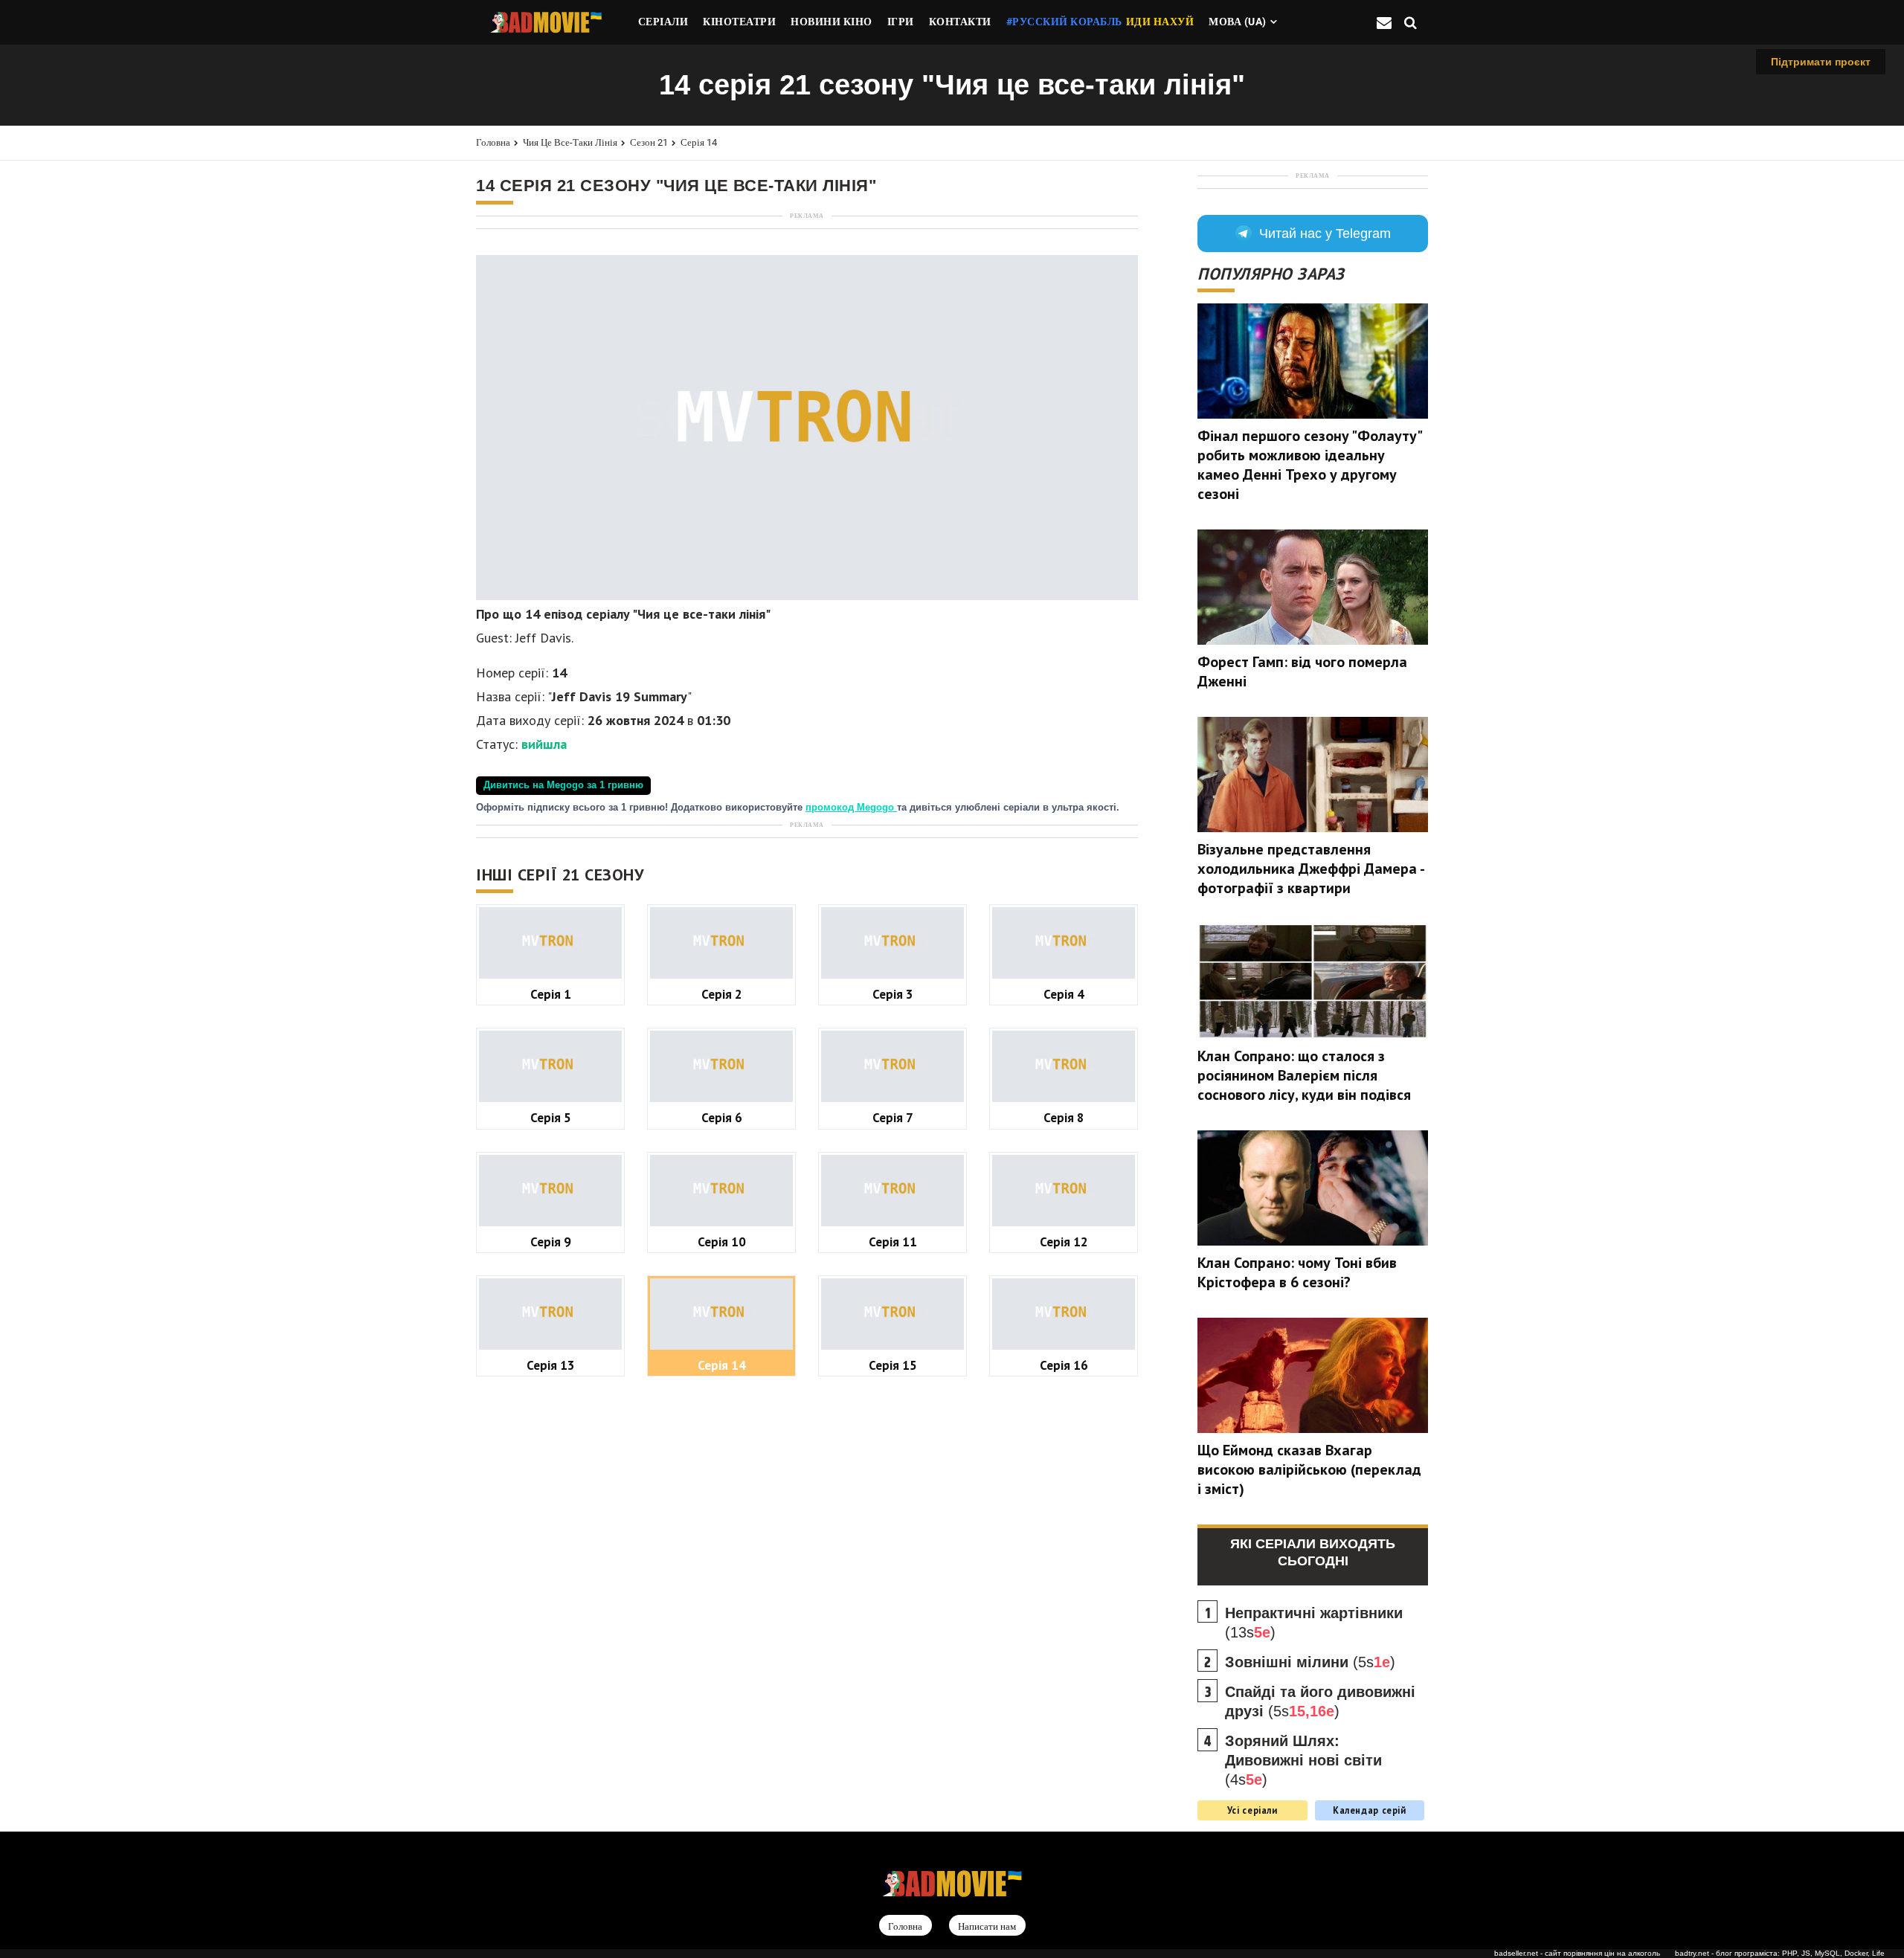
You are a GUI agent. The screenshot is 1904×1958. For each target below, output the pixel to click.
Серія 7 (893, 1117)
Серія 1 (551, 994)
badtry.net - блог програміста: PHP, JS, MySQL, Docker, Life (1780, 1953)
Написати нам (987, 1926)
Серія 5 (551, 1117)
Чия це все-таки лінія (570, 142)
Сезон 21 (649, 142)
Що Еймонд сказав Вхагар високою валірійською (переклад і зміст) (1309, 1469)
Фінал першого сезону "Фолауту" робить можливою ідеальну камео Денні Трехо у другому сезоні (1309, 465)
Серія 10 (722, 1242)
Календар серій (1370, 1810)
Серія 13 (551, 1365)
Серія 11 (893, 1242)
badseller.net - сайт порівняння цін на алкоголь (1577, 1953)
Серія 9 (551, 1242)
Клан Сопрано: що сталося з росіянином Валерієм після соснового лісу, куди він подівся (1304, 1075)
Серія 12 (1064, 1242)
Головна (493, 142)
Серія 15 (893, 1365)
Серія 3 (893, 994)
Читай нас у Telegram (1325, 234)
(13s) (1314, 1623)
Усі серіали (1252, 1810)
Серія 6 (722, 1117)
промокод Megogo (851, 808)
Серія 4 (1064, 994)
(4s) (1303, 1760)
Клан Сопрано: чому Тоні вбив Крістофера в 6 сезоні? (1297, 1272)
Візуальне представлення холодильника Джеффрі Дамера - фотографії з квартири (1310, 869)
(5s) (1310, 1662)
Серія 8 (1064, 1117)
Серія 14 (699, 142)
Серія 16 (1064, 1365)
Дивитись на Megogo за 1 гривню (563, 785)
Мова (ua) (1238, 22)
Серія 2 (722, 994)
